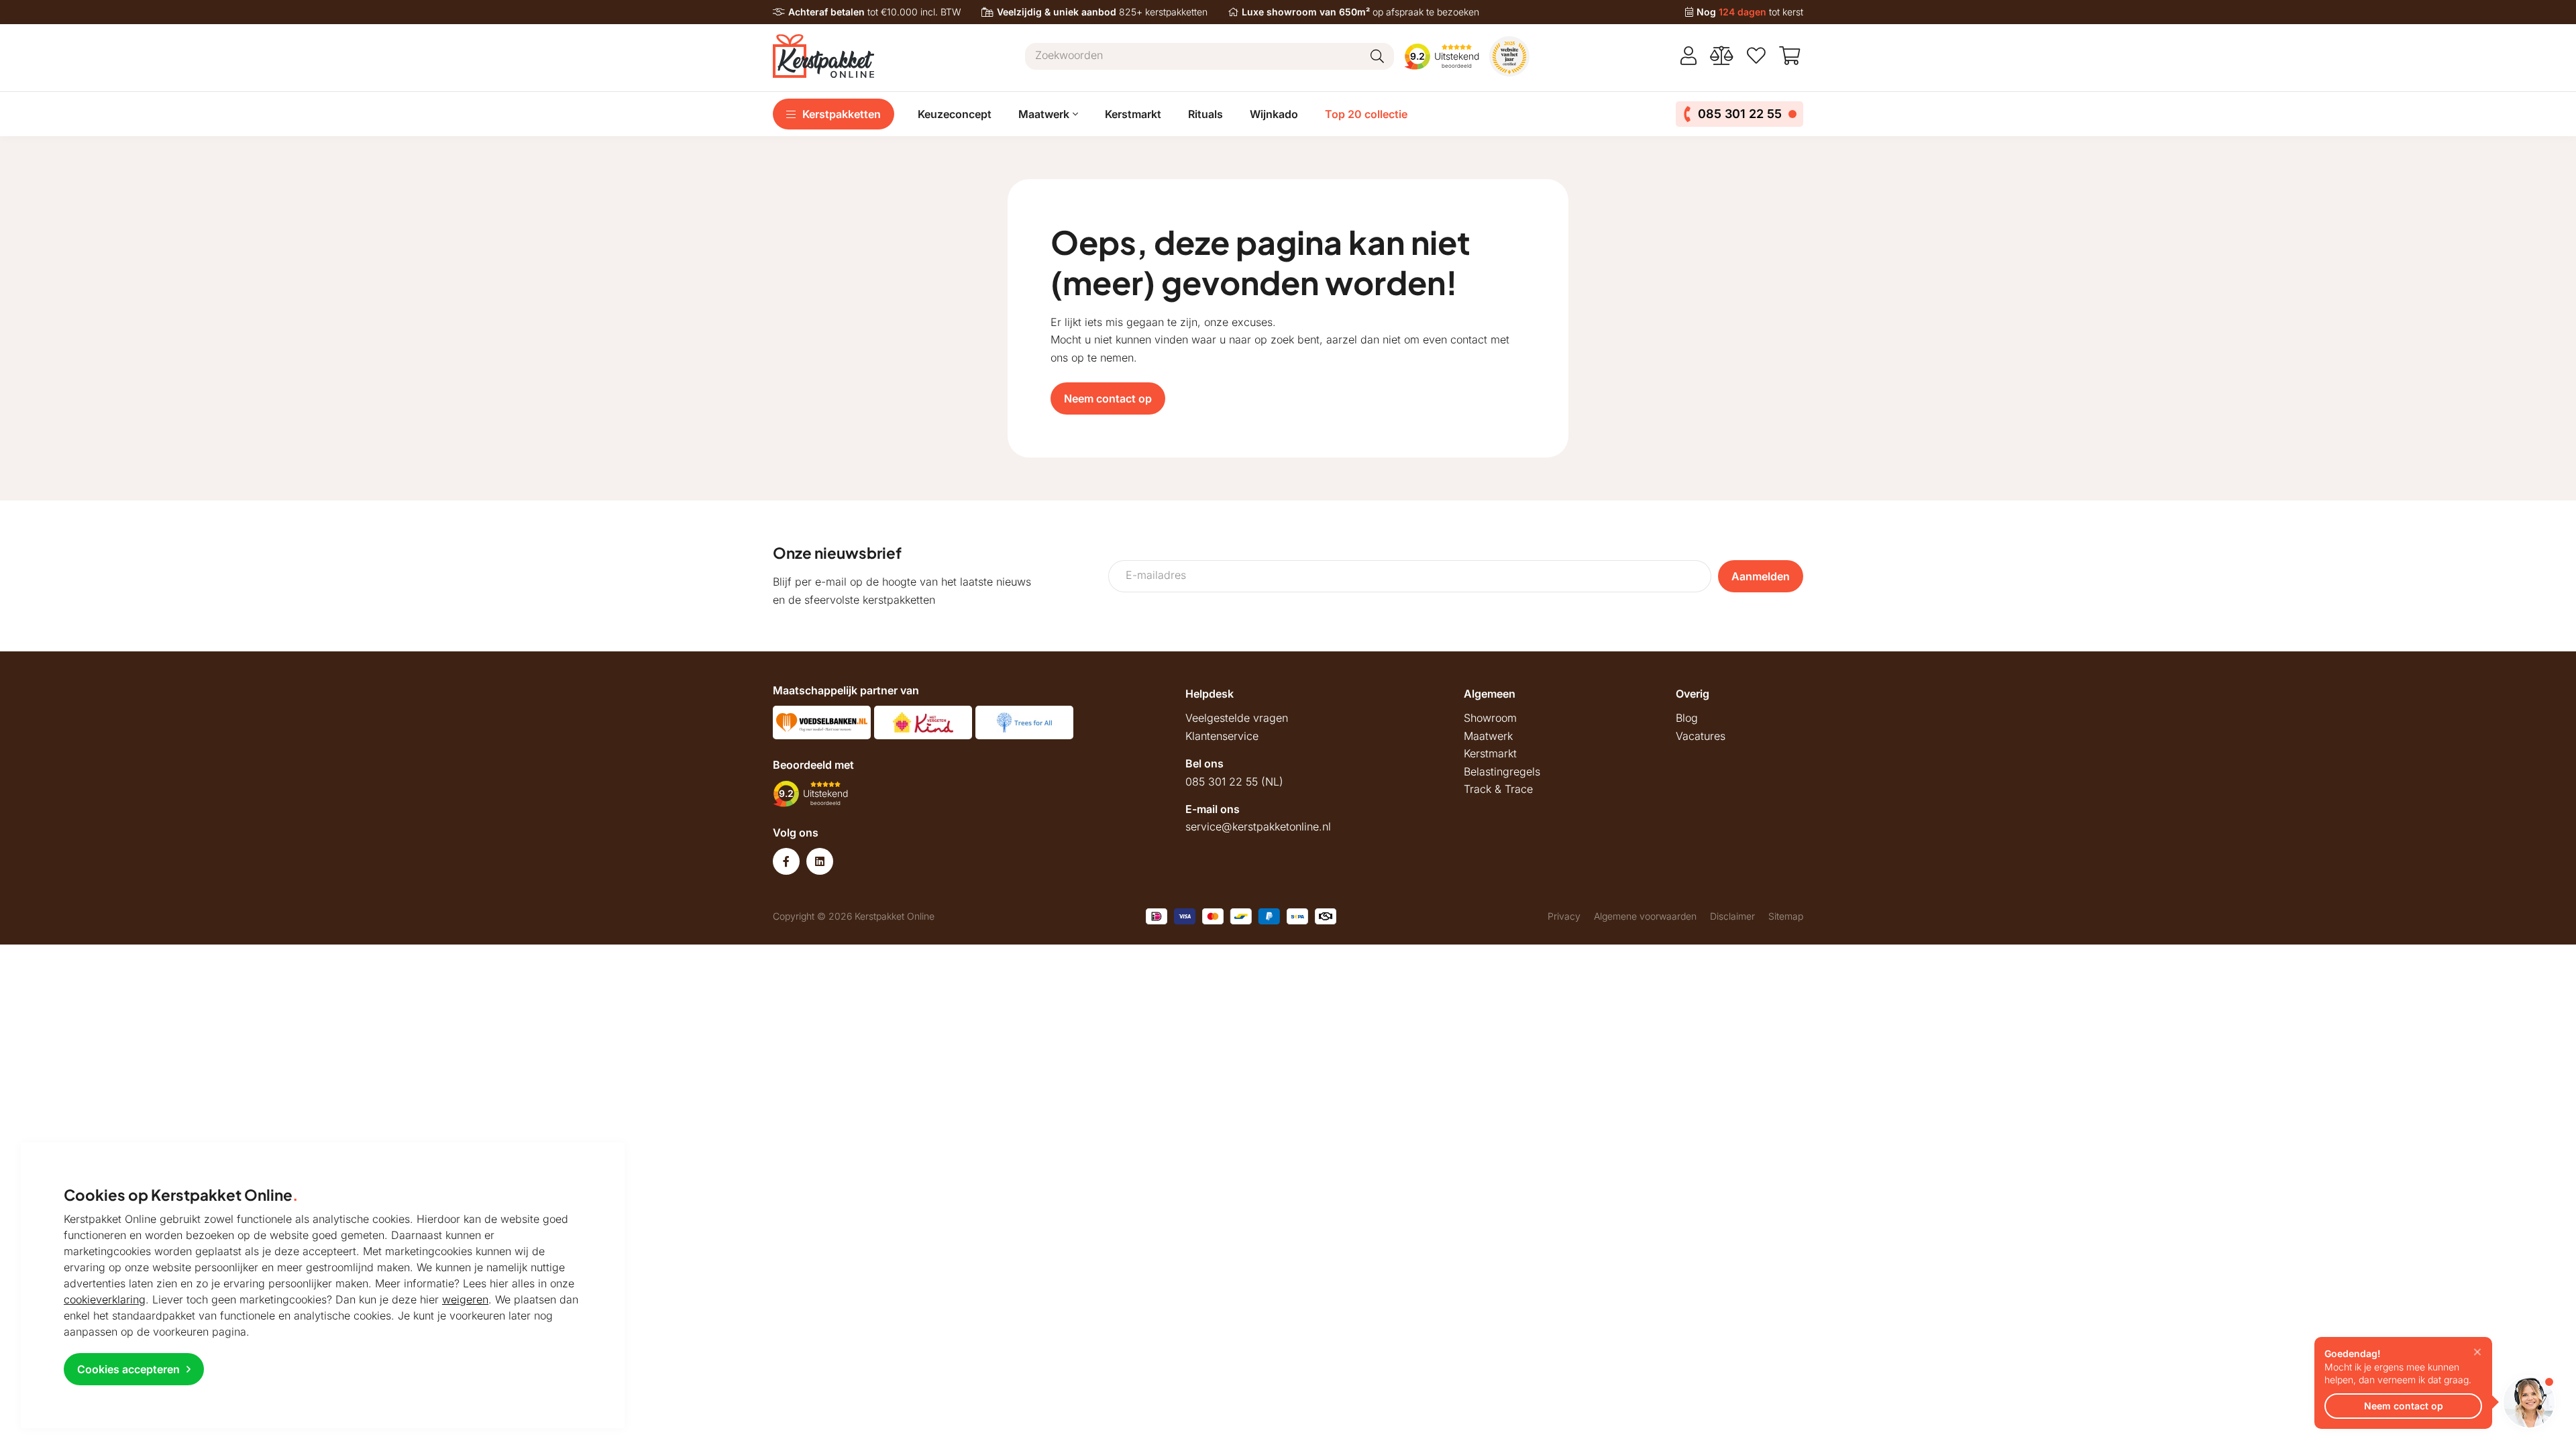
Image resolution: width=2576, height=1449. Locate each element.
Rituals (1205, 114)
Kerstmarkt (1133, 114)
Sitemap (1786, 916)
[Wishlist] (1756, 56)
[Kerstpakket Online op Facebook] (786, 861)
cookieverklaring (105, 1299)
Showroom (1490, 718)
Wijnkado (1274, 114)
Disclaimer (1732, 916)
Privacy (1564, 916)
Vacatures (1701, 736)
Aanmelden (1761, 576)
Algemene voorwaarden (1645, 916)
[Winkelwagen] (1791, 56)
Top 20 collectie (1366, 114)
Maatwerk (1488, 736)
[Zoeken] (1377, 56)
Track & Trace (1498, 789)
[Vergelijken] (1722, 56)
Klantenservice (1222, 736)
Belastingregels (1502, 771)
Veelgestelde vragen (1237, 718)
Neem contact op (1108, 398)
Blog (1687, 718)
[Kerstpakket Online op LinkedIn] (820, 861)
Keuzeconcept (955, 114)
